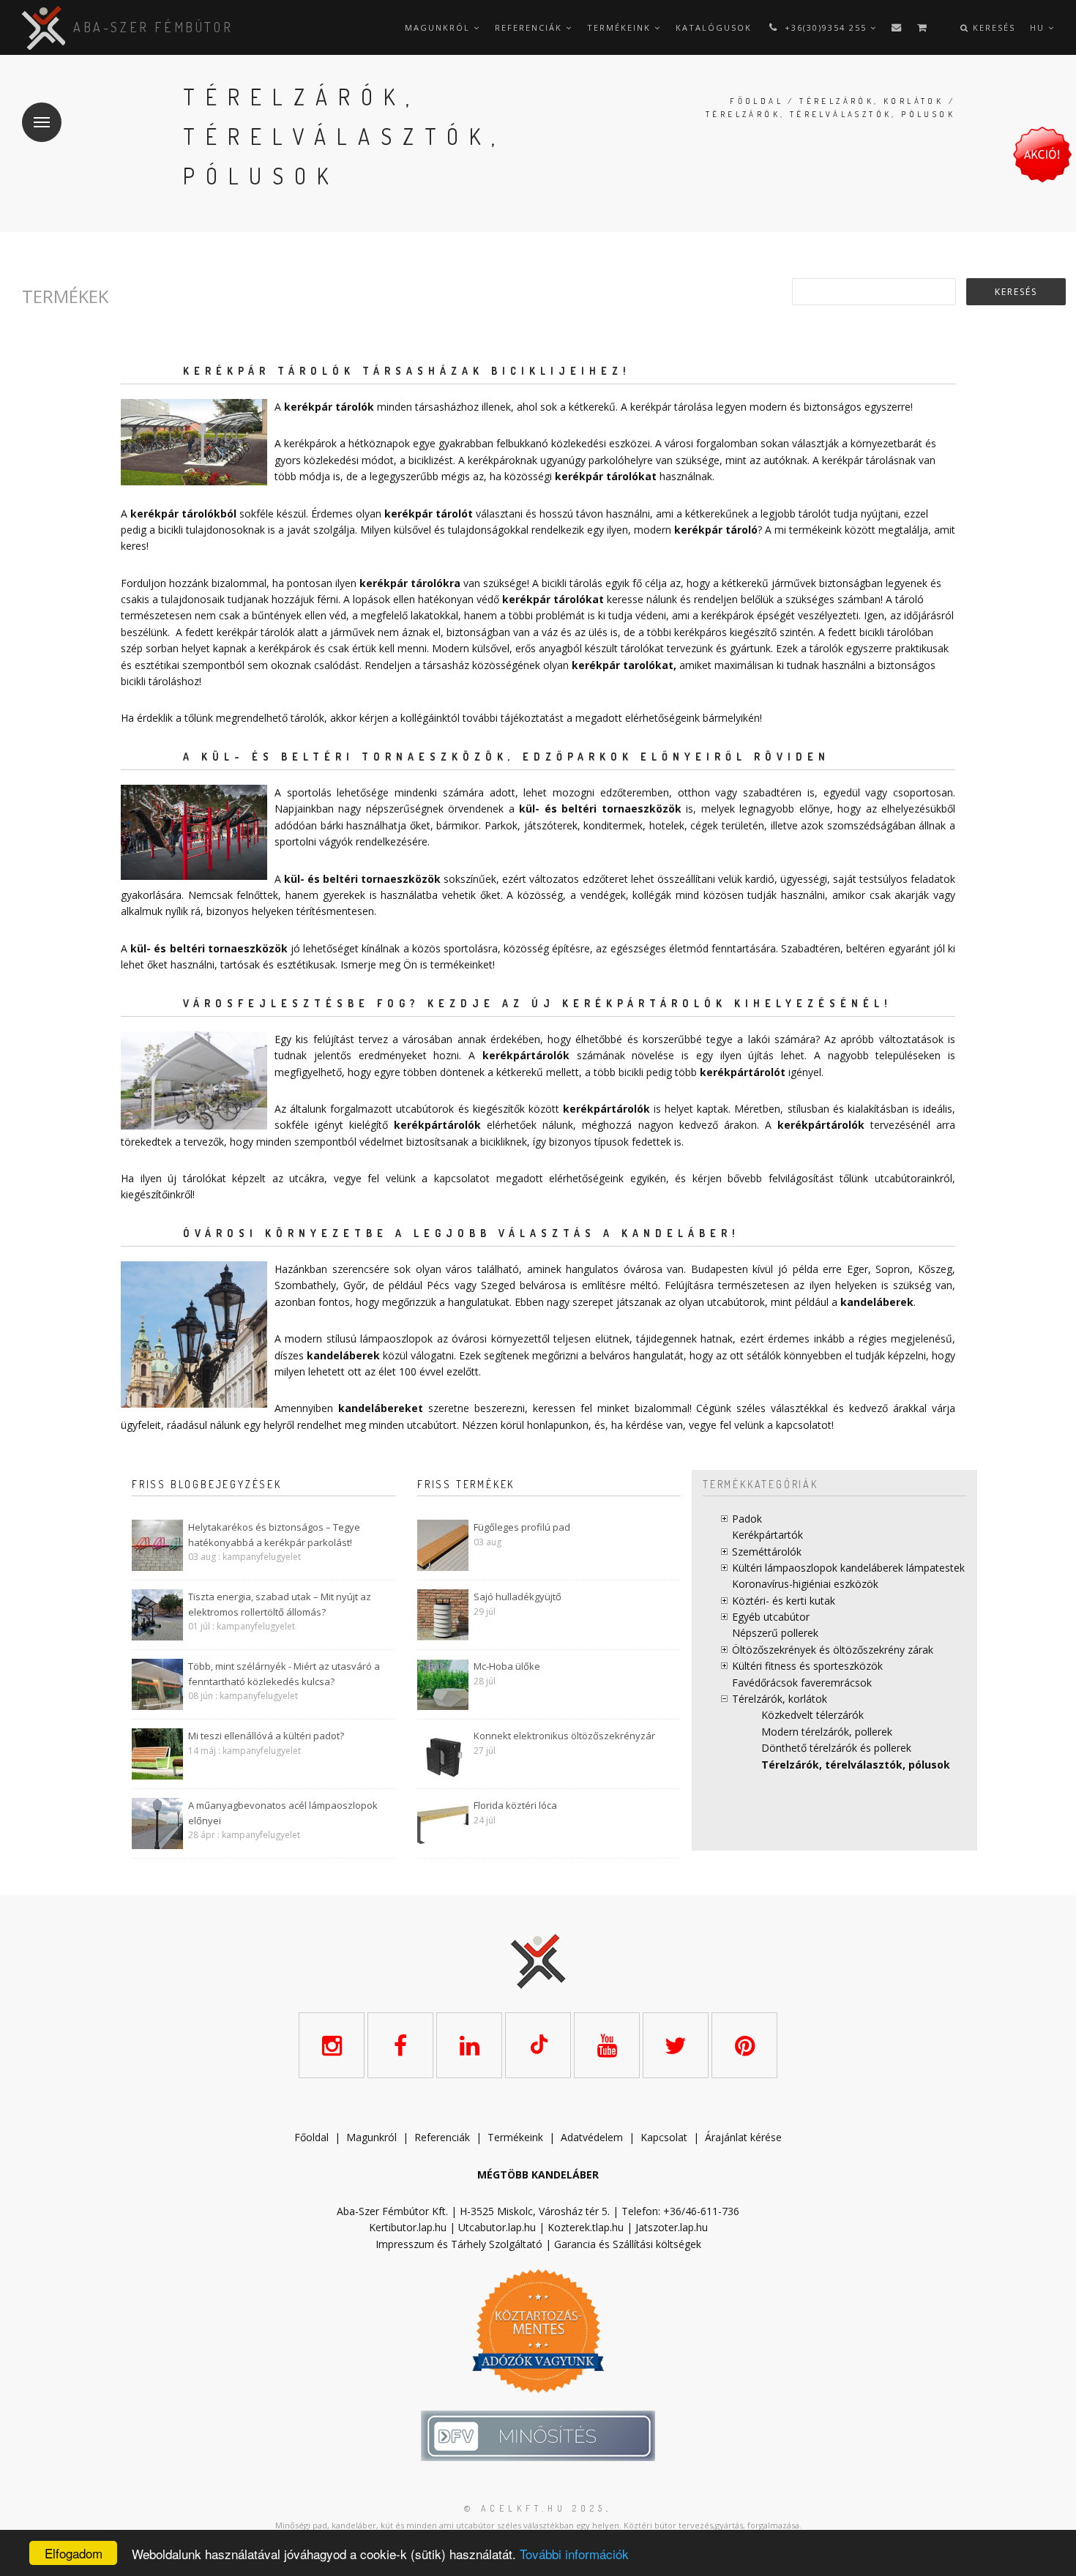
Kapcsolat (664, 2137)
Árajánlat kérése (743, 2137)
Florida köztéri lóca (515, 1805)
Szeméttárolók (767, 1552)
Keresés (992, 27)
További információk (574, 2554)
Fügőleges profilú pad (522, 1527)
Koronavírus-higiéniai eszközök (805, 1584)
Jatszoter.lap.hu (672, 2227)
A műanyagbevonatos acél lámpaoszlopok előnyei (283, 1813)
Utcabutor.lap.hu (497, 2227)
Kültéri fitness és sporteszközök (807, 1666)
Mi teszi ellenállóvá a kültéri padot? (266, 1736)
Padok (747, 1519)
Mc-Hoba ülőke (507, 1666)
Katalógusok (714, 27)
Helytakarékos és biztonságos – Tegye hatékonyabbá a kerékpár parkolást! (274, 1535)
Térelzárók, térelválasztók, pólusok (856, 1765)
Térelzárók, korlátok (871, 101)
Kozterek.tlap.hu (586, 2227)
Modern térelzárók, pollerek (827, 1732)
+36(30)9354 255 (826, 27)
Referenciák (530, 27)
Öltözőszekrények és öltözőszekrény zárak (833, 1650)
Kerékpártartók (767, 1535)
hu (1039, 27)
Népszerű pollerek (775, 1633)
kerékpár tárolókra (410, 583)
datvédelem (595, 2137)
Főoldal (756, 101)
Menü (42, 122)
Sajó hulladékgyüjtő (518, 1597)
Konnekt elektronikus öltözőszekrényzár (564, 1736)
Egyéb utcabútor (771, 1617)
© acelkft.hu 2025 (535, 2508)
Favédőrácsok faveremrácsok (802, 1683)
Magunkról (439, 27)
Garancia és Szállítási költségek (628, 2244)
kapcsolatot (804, 1425)
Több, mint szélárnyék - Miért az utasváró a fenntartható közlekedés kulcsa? (284, 1674)
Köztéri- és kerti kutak (784, 1601)
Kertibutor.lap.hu (408, 2227)
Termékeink (621, 27)
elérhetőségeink (586, 1178)
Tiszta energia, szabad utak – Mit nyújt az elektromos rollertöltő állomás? (280, 1604)
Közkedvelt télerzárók (812, 1715)
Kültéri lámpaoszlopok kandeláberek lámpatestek (848, 1568)
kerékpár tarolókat (623, 665)
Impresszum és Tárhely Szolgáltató (459, 2244)
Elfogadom (74, 2553)
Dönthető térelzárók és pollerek (836, 1748)
